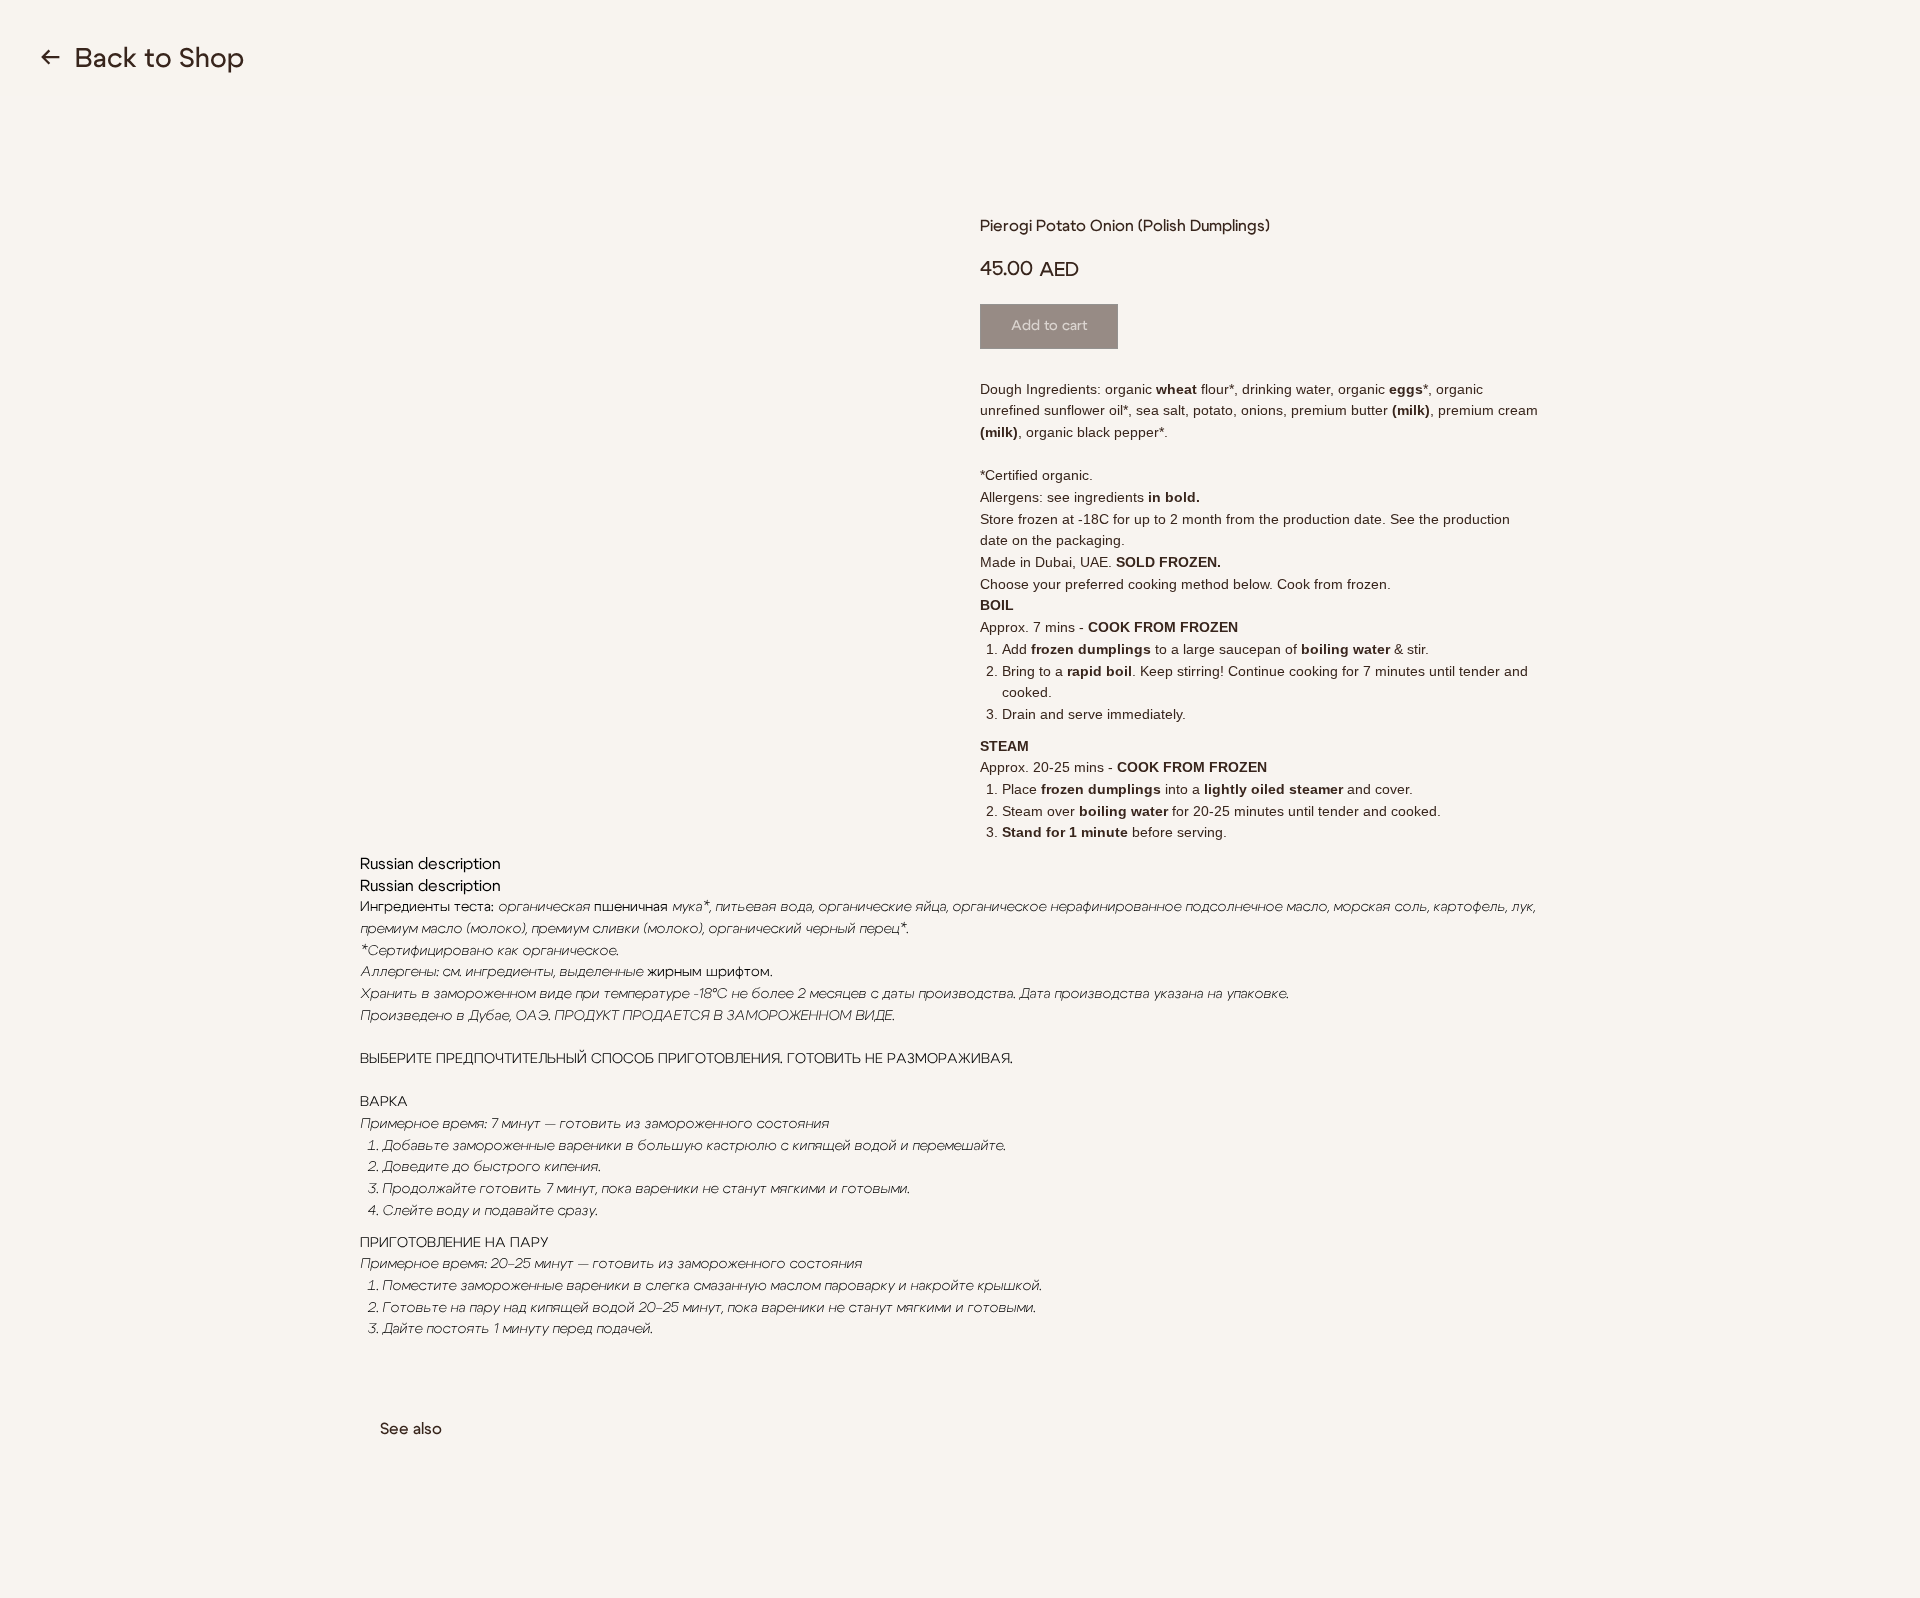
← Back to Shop (142, 58)
